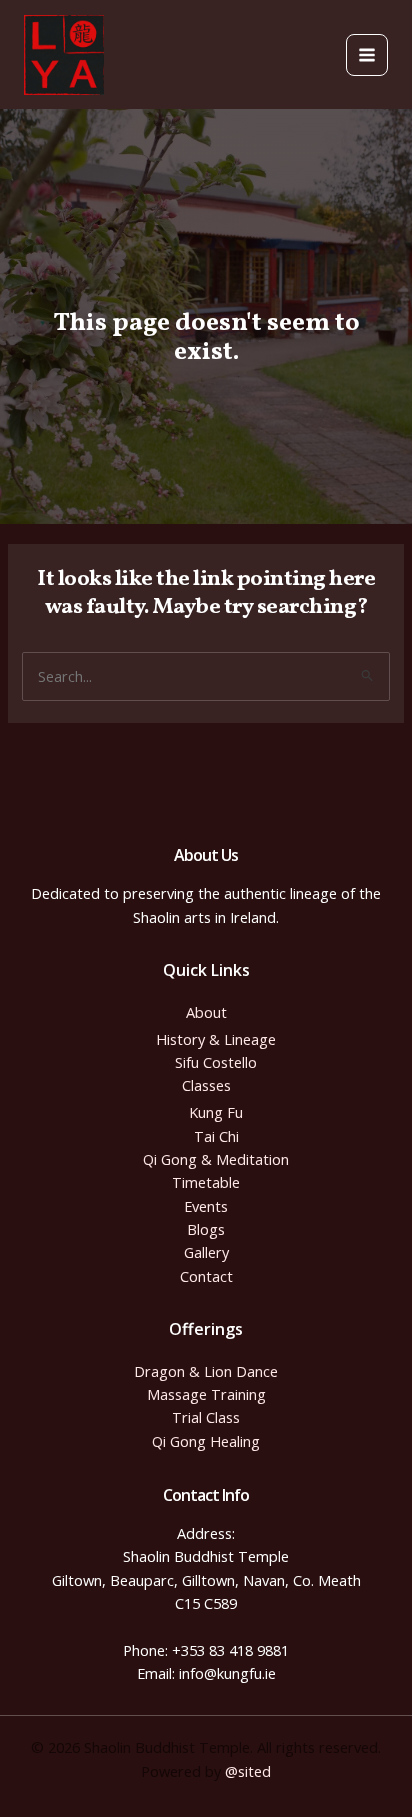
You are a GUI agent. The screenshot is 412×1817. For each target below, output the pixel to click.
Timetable (206, 1182)
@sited (248, 1771)
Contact (206, 1276)
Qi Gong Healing (206, 1441)
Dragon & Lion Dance (206, 1371)
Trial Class (206, 1417)
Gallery (206, 1252)
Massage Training (206, 1394)
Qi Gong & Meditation (216, 1159)
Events (206, 1206)
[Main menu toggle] (367, 55)
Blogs (206, 1229)
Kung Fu (216, 1112)
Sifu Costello (216, 1062)
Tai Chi (216, 1136)
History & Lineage (216, 1039)
